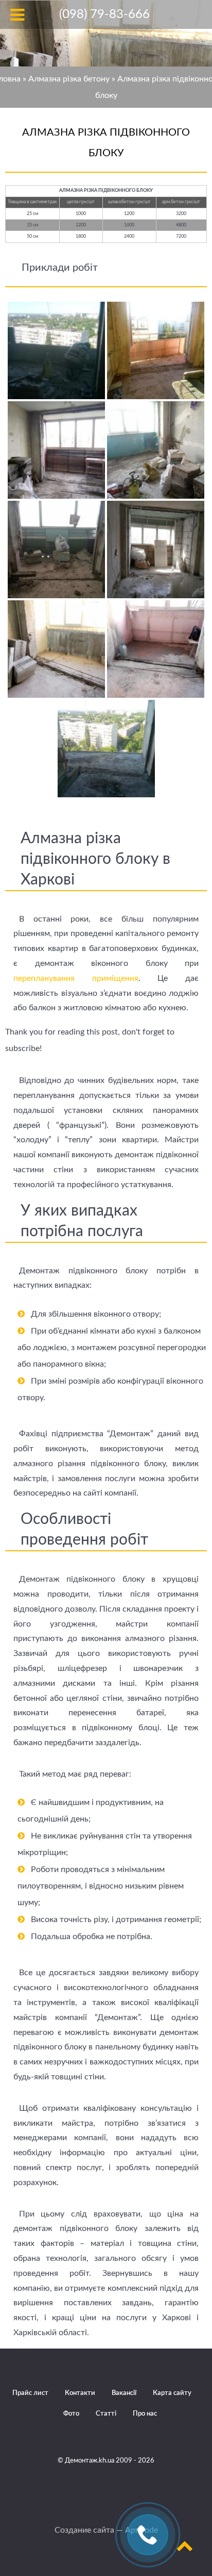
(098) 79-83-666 (104, 14)
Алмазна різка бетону (69, 79)
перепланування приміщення (76, 978)
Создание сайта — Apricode (106, 2530)
